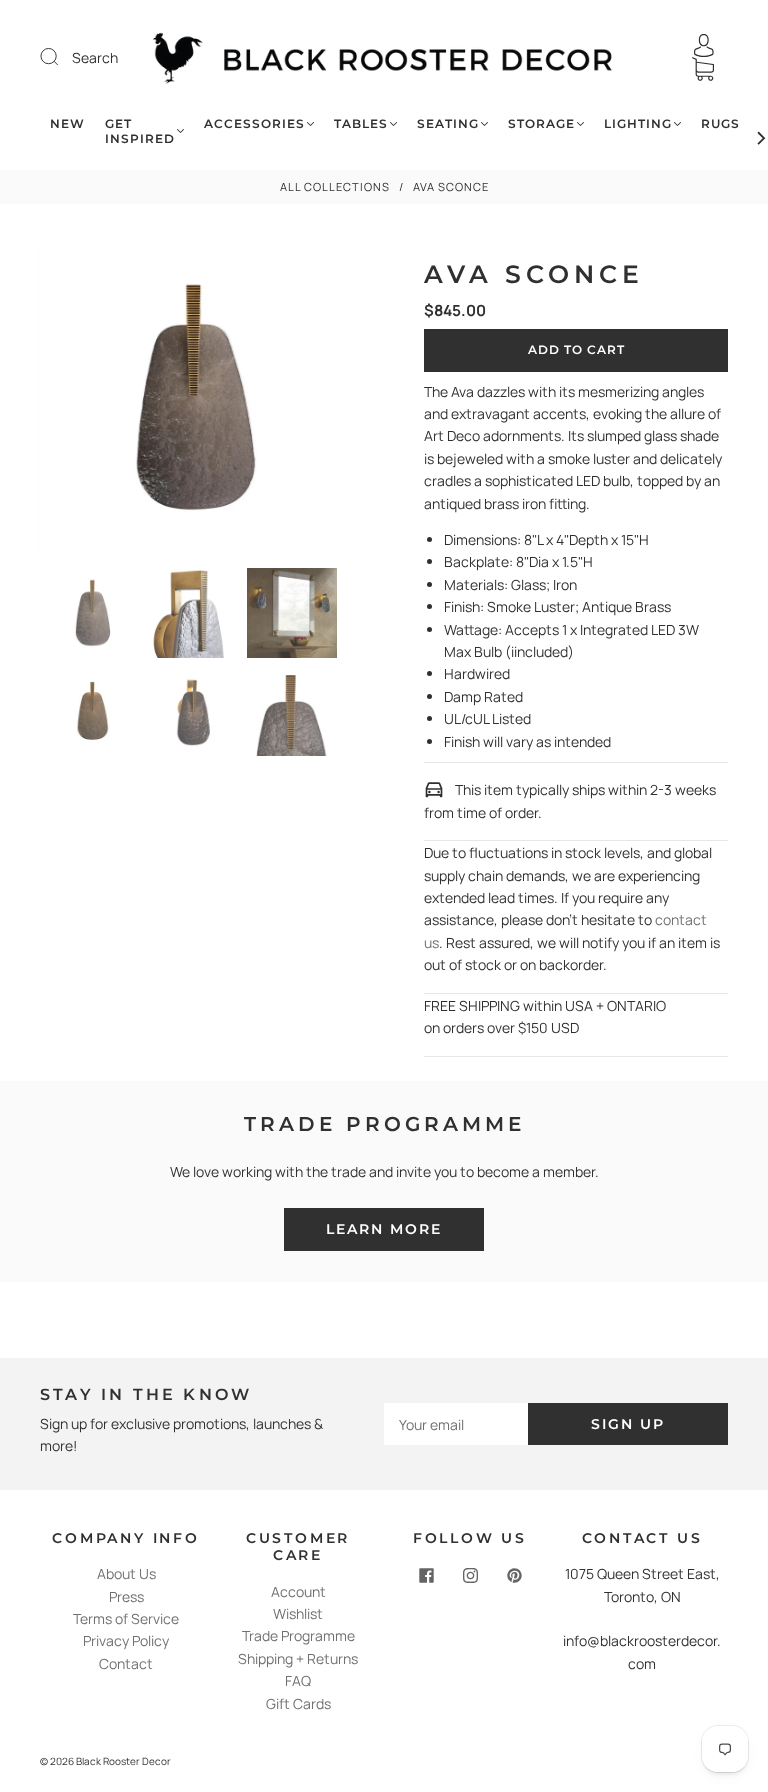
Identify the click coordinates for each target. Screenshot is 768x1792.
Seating (448, 123)
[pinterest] (514, 1575)
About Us (126, 1573)
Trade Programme (298, 1635)
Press (126, 1596)
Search (95, 57)
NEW (67, 123)
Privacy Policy (126, 1640)
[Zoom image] (191, 401)
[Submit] (62, 57)
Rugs (720, 123)
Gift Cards (298, 1703)
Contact (126, 1663)
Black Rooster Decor (123, 1761)
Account (298, 1591)
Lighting (638, 123)
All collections (335, 186)
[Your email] (456, 1424)
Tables (361, 123)
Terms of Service (126, 1618)
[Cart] (703, 69)
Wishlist (298, 1613)
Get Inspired (140, 131)
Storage (541, 123)
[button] (69, 401)
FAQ (298, 1680)
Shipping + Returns (298, 1658)
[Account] (704, 45)
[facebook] (426, 1575)
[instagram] (470, 1575)
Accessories (254, 123)
